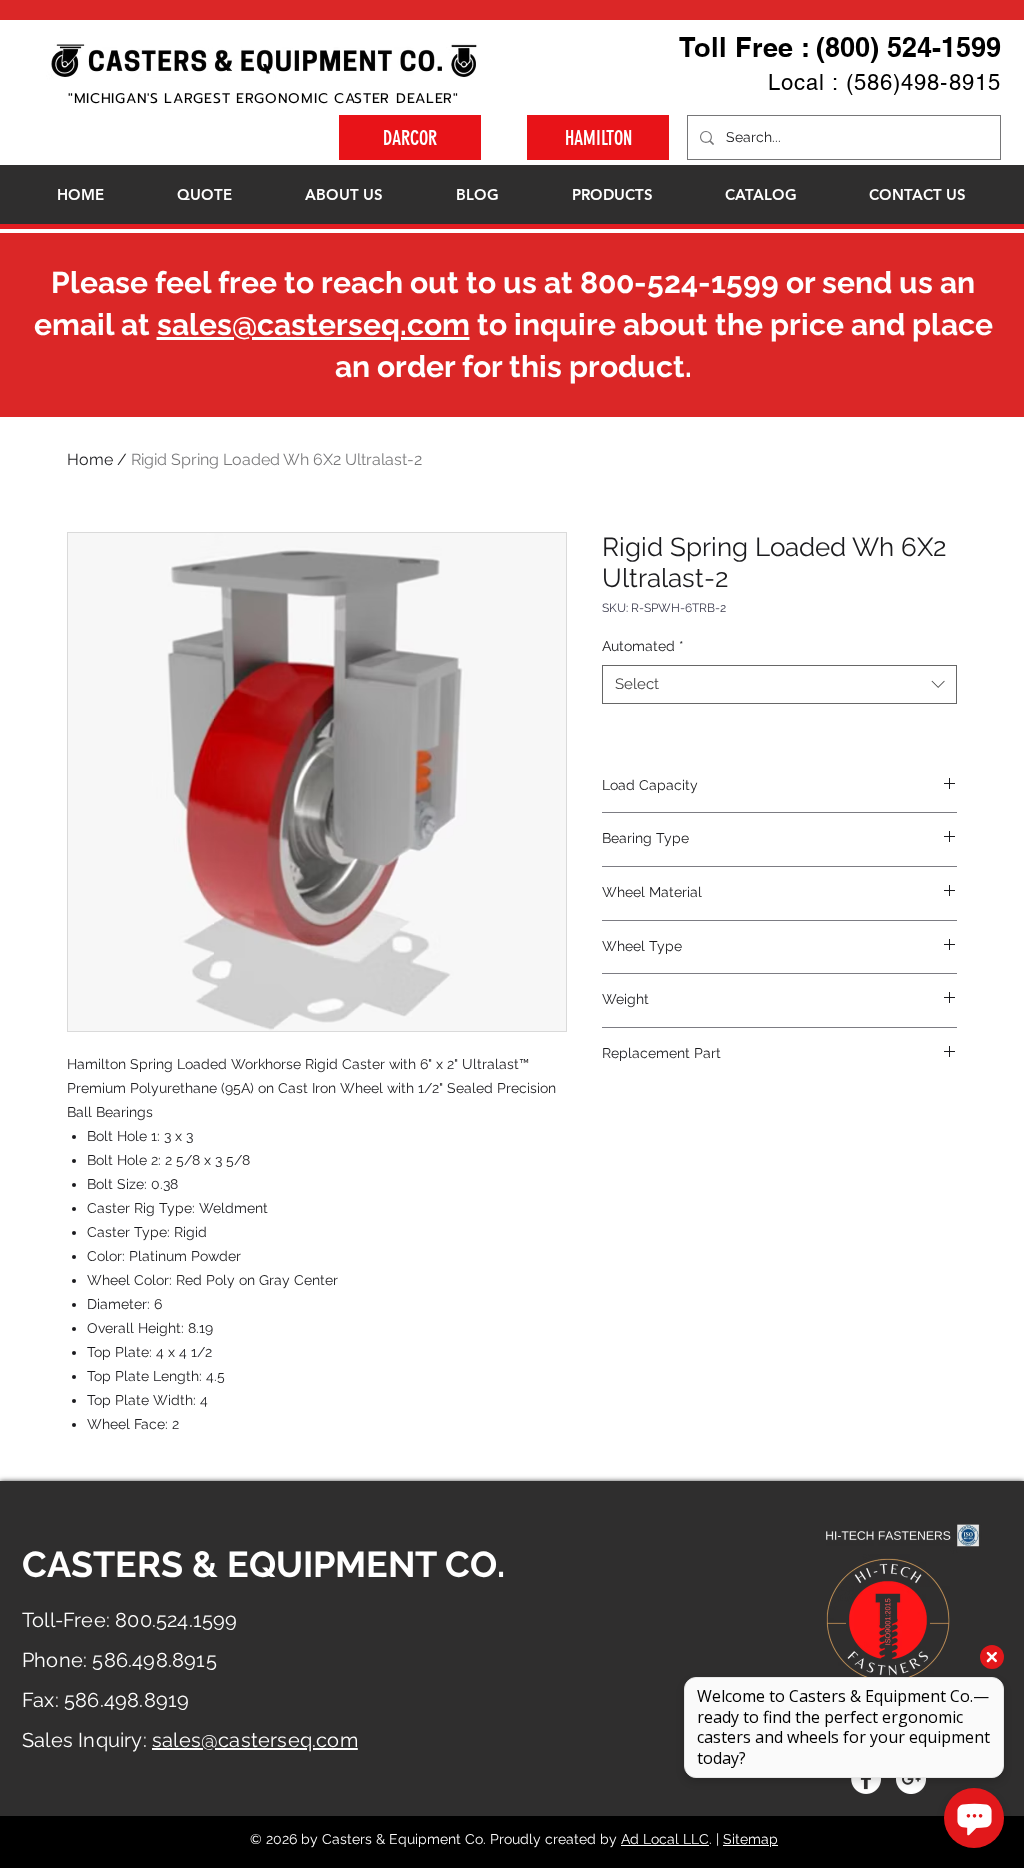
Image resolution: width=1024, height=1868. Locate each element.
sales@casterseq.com (313, 324)
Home (90, 459)
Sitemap (750, 1839)
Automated (643, 646)
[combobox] (779, 684)
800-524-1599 (679, 282)
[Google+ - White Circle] (911, 1779)
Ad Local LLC (665, 1839)
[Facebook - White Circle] (866, 1779)
